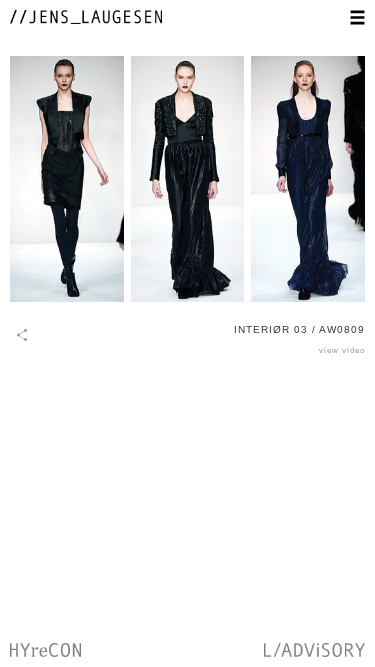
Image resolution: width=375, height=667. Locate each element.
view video (342, 350)
